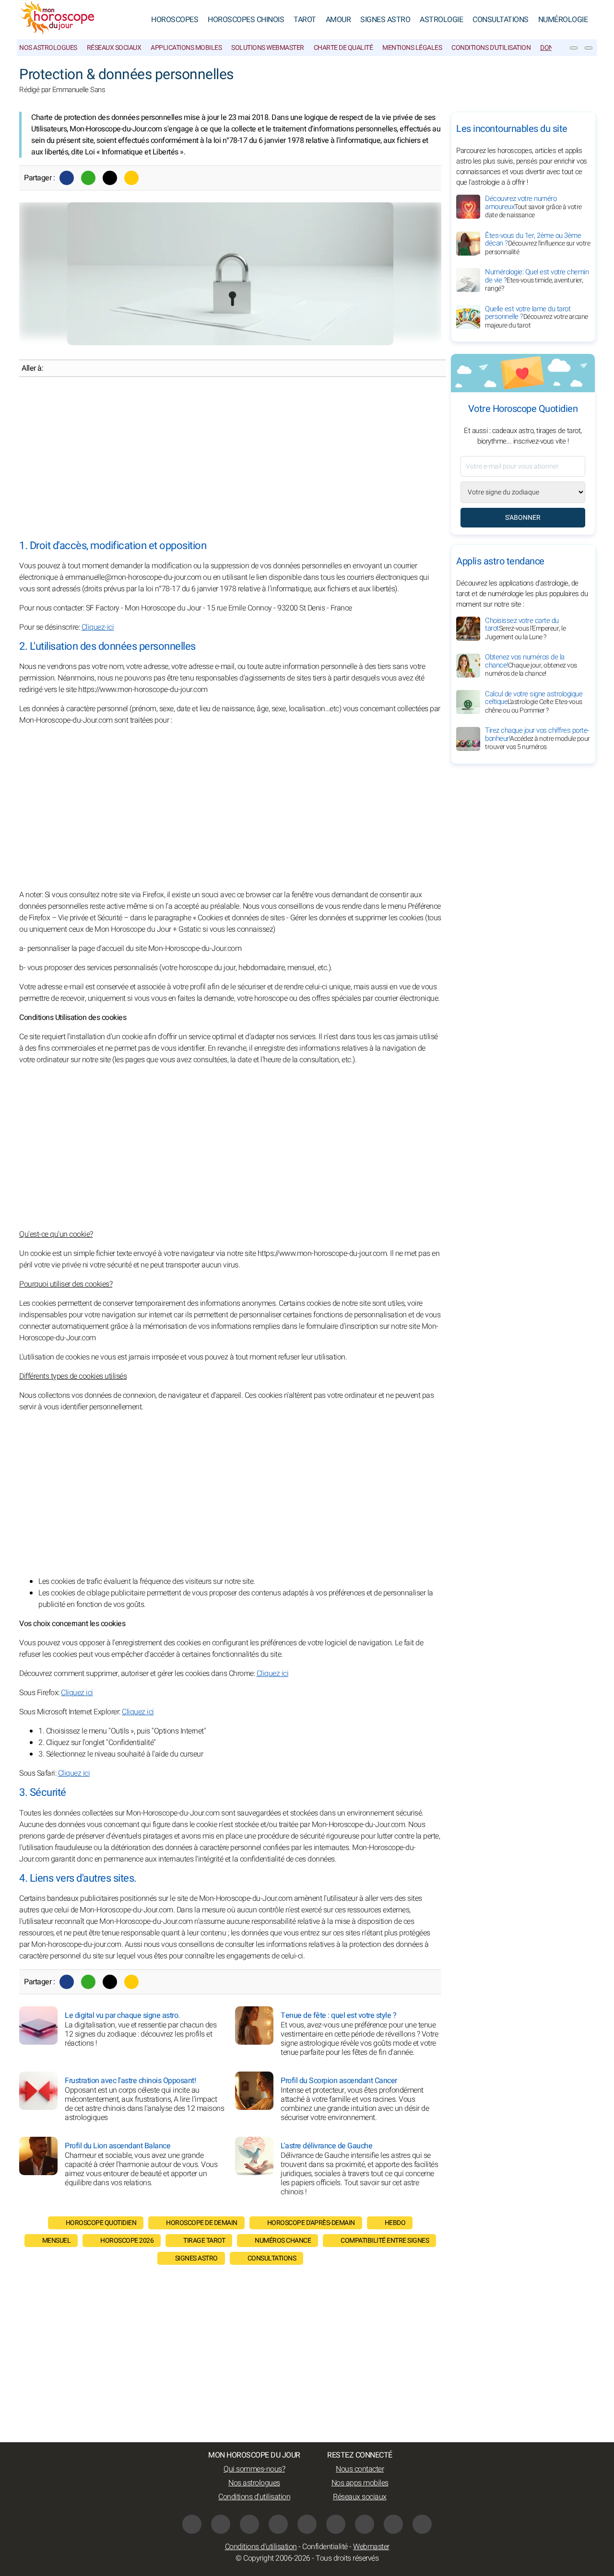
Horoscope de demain (202, 2223)
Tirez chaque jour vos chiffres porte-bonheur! (537, 739)
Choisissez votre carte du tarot (525, 629)
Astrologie (441, 20)
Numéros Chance (283, 2241)
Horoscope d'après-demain (311, 2223)
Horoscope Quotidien (101, 2223)
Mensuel (57, 2241)
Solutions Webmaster (268, 48)
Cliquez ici (273, 1674)
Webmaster (371, 2547)
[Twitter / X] (110, 178)
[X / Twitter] (365, 2524)
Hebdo (395, 2223)
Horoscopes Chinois (246, 20)
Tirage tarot (204, 2241)
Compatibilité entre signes (385, 2241)
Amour (338, 20)
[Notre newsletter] (574, 48)
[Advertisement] (230, 458)
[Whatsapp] (88, 178)
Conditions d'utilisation (491, 48)
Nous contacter (360, 2469)
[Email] (131, 178)
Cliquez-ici (98, 627)
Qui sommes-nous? (254, 2469)
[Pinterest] (336, 2524)
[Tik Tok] (307, 2524)
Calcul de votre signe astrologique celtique (534, 702)
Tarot (305, 20)
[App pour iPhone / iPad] (393, 2524)
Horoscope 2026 (127, 2241)
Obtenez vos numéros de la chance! (531, 666)
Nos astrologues (48, 48)
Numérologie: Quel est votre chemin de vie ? (537, 280)
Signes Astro (385, 20)
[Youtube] (278, 2524)
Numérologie (563, 20)
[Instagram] (221, 2524)
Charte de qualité (343, 48)
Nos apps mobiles (360, 2483)
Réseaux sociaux (114, 48)
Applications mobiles (186, 48)
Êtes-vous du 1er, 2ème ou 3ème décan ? (537, 244)
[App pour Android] (422, 2524)
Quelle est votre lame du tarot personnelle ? (537, 317)
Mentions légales (412, 48)
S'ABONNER (523, 518)
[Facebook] (67, 178)
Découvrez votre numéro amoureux (533, 207)
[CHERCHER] (589, 48)
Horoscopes (175, 20)
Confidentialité (325, 2547)
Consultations (501, 20)
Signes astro (196, 2258)
